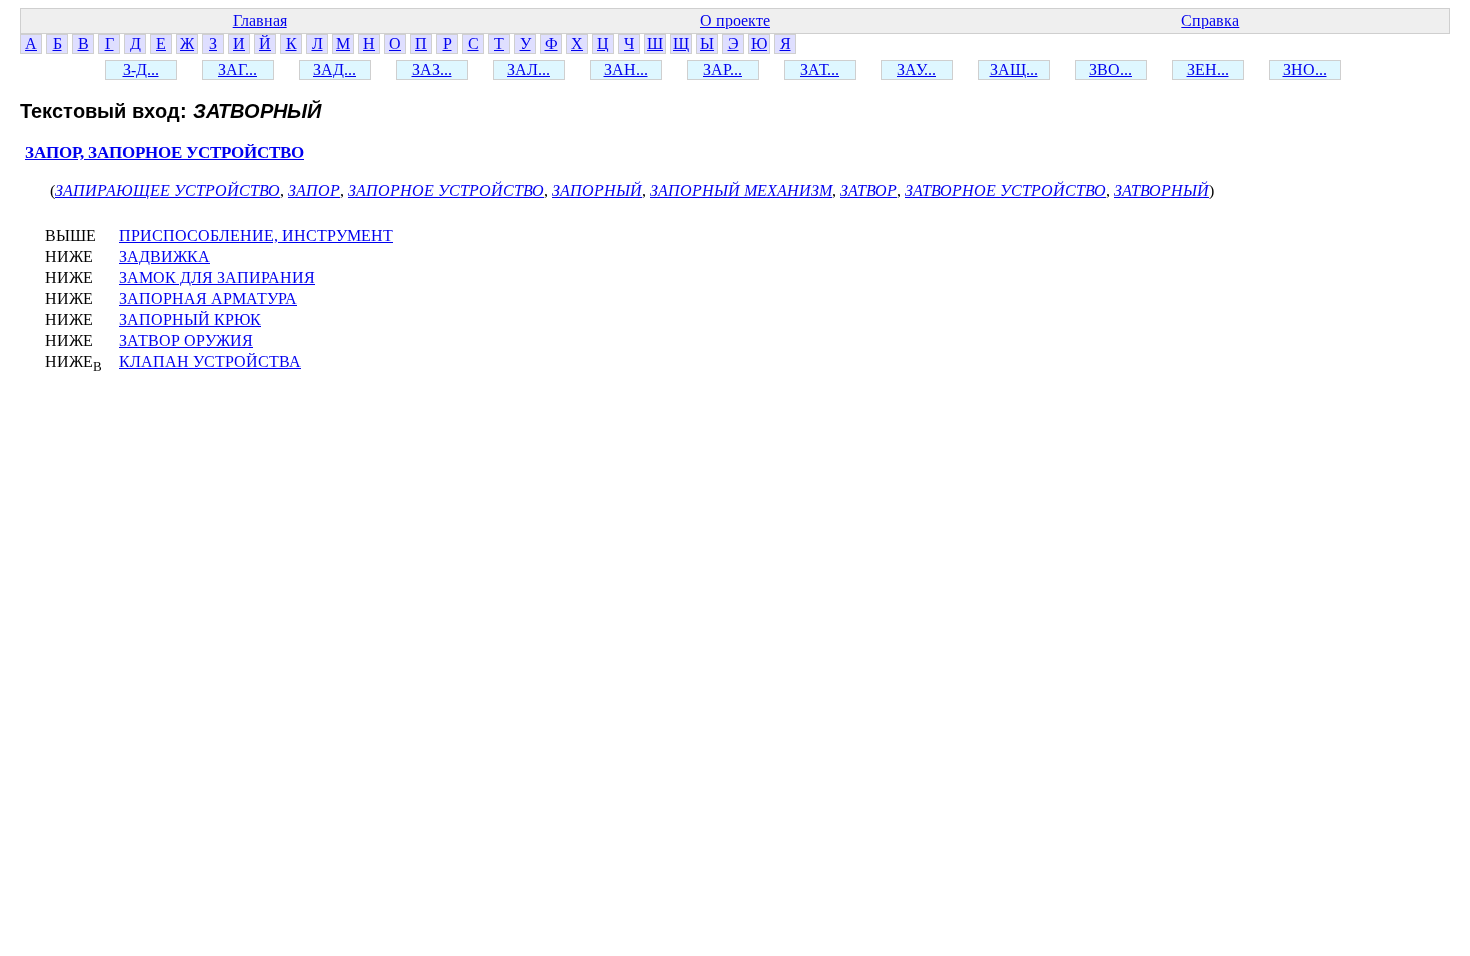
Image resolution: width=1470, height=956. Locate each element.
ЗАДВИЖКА (164, 256)
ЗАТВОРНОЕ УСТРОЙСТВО (1005, 190)
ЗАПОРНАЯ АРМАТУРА (208, 298)
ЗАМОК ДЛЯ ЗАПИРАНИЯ (217, 277)
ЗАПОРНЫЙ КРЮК (190, 319)
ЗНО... (1305, 69)
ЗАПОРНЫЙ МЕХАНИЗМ (741, 190)
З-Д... (141, 69)
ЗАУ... (916, 69)
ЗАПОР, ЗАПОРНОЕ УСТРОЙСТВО (164, 152)
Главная (260, 20)
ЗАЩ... (1014, 69)
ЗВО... (1110, 69)
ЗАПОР (314, 190)
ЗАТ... (819, 69)
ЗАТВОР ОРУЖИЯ (186, 340)
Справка (1210, 20)
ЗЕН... (1208, 69)
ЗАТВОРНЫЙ (1161, 190)
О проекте (735, 20)
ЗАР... (722, 69)
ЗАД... (334, 69)
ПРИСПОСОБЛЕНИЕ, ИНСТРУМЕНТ (256, 235)
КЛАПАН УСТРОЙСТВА (210, 361)
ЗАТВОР (868, 190)
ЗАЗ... (432, 69)
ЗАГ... (237, 69)
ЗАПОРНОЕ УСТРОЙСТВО (446, 190)
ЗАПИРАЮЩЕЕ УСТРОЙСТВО (167, 190)
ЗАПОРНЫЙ (597, 190)
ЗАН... (626, 69)
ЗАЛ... (528, 69)
